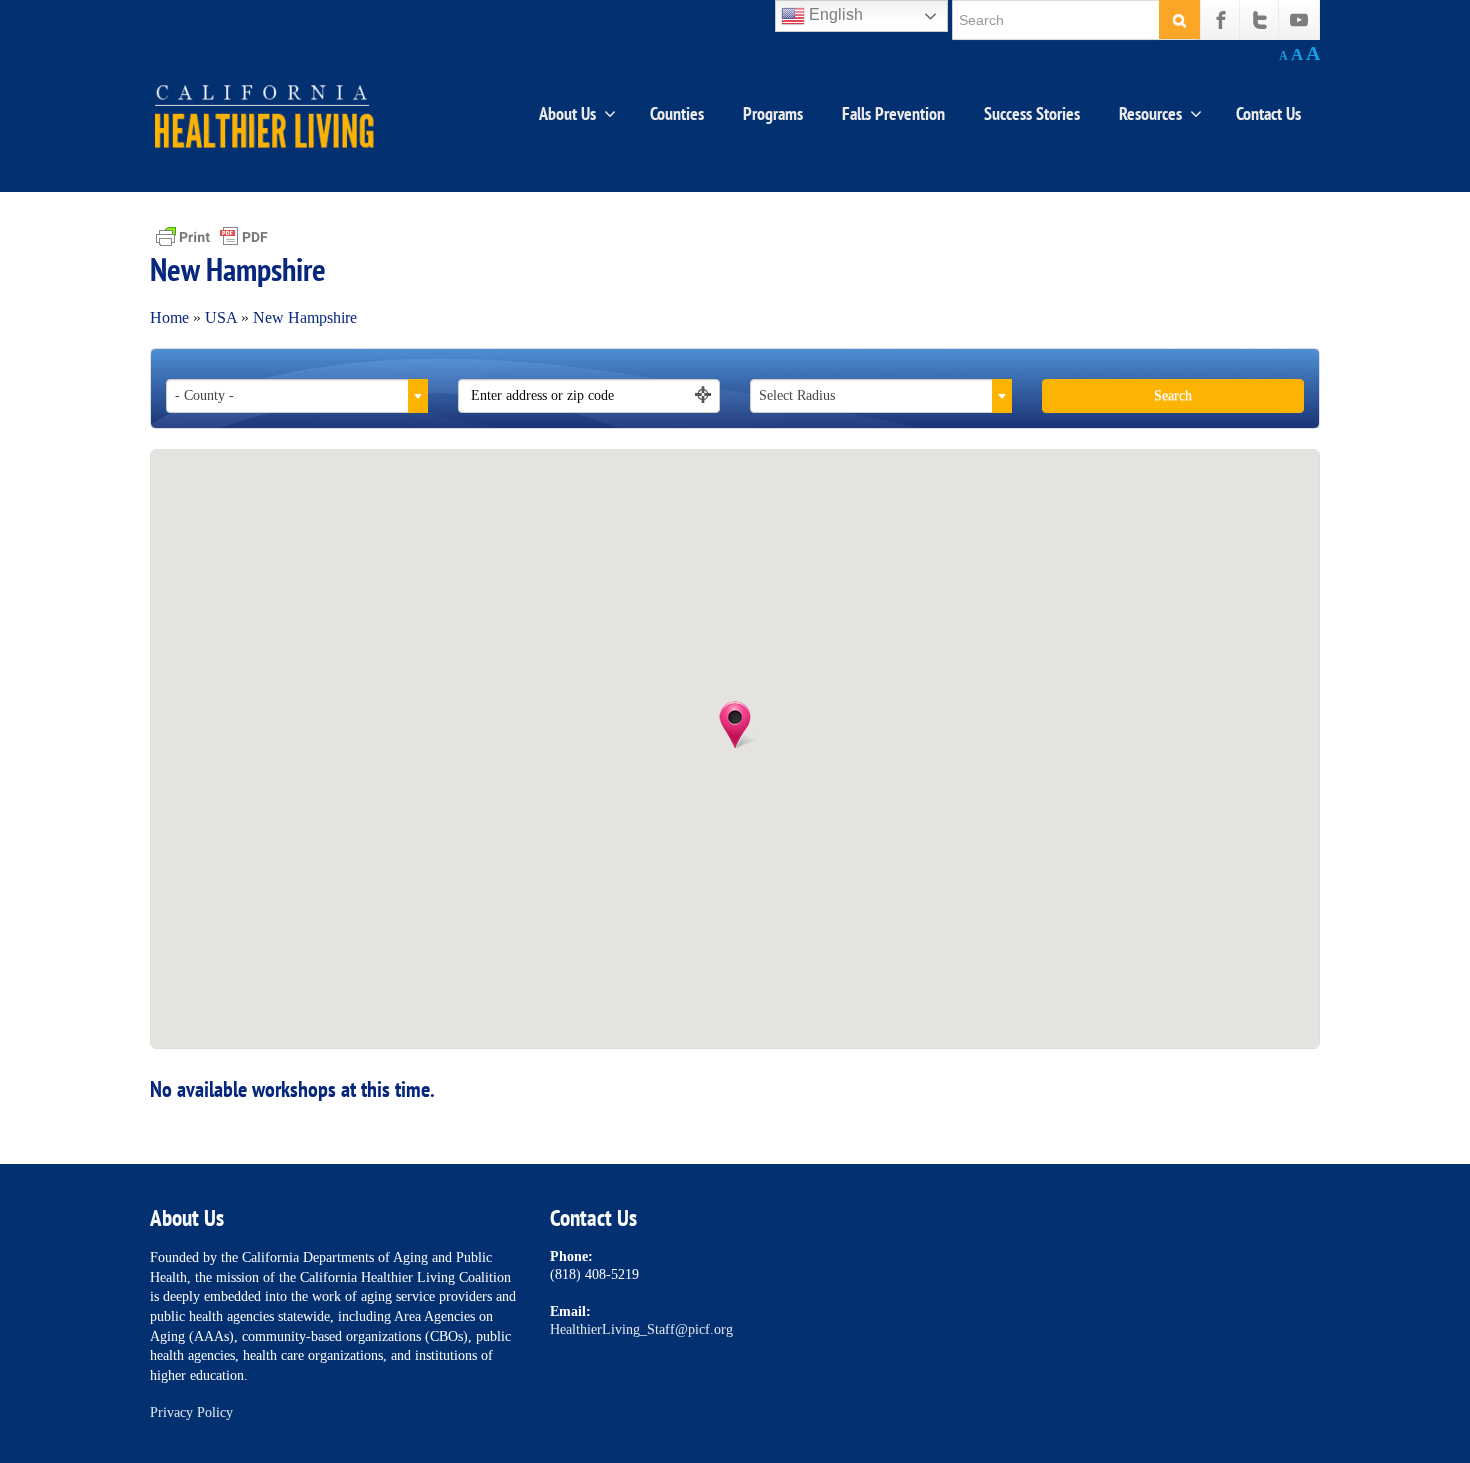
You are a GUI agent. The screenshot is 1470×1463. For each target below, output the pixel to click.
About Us (567, 113)
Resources (1150, 113)
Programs (773, 113)
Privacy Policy (191, 1412)
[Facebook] (1221, 20)
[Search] (1179, 19)
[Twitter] (1260, 20)
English (834, 14)
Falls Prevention (893, 113)
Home (169, 317)
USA (221, 317)
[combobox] (297, 396)
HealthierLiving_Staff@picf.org (641, 1329)
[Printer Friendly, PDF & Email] (212, 235)
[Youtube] (1299, 20)
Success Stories (1032, 113)
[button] (735, 725)
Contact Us (1268, 113)
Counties (677, 113)
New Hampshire (305, 317)
